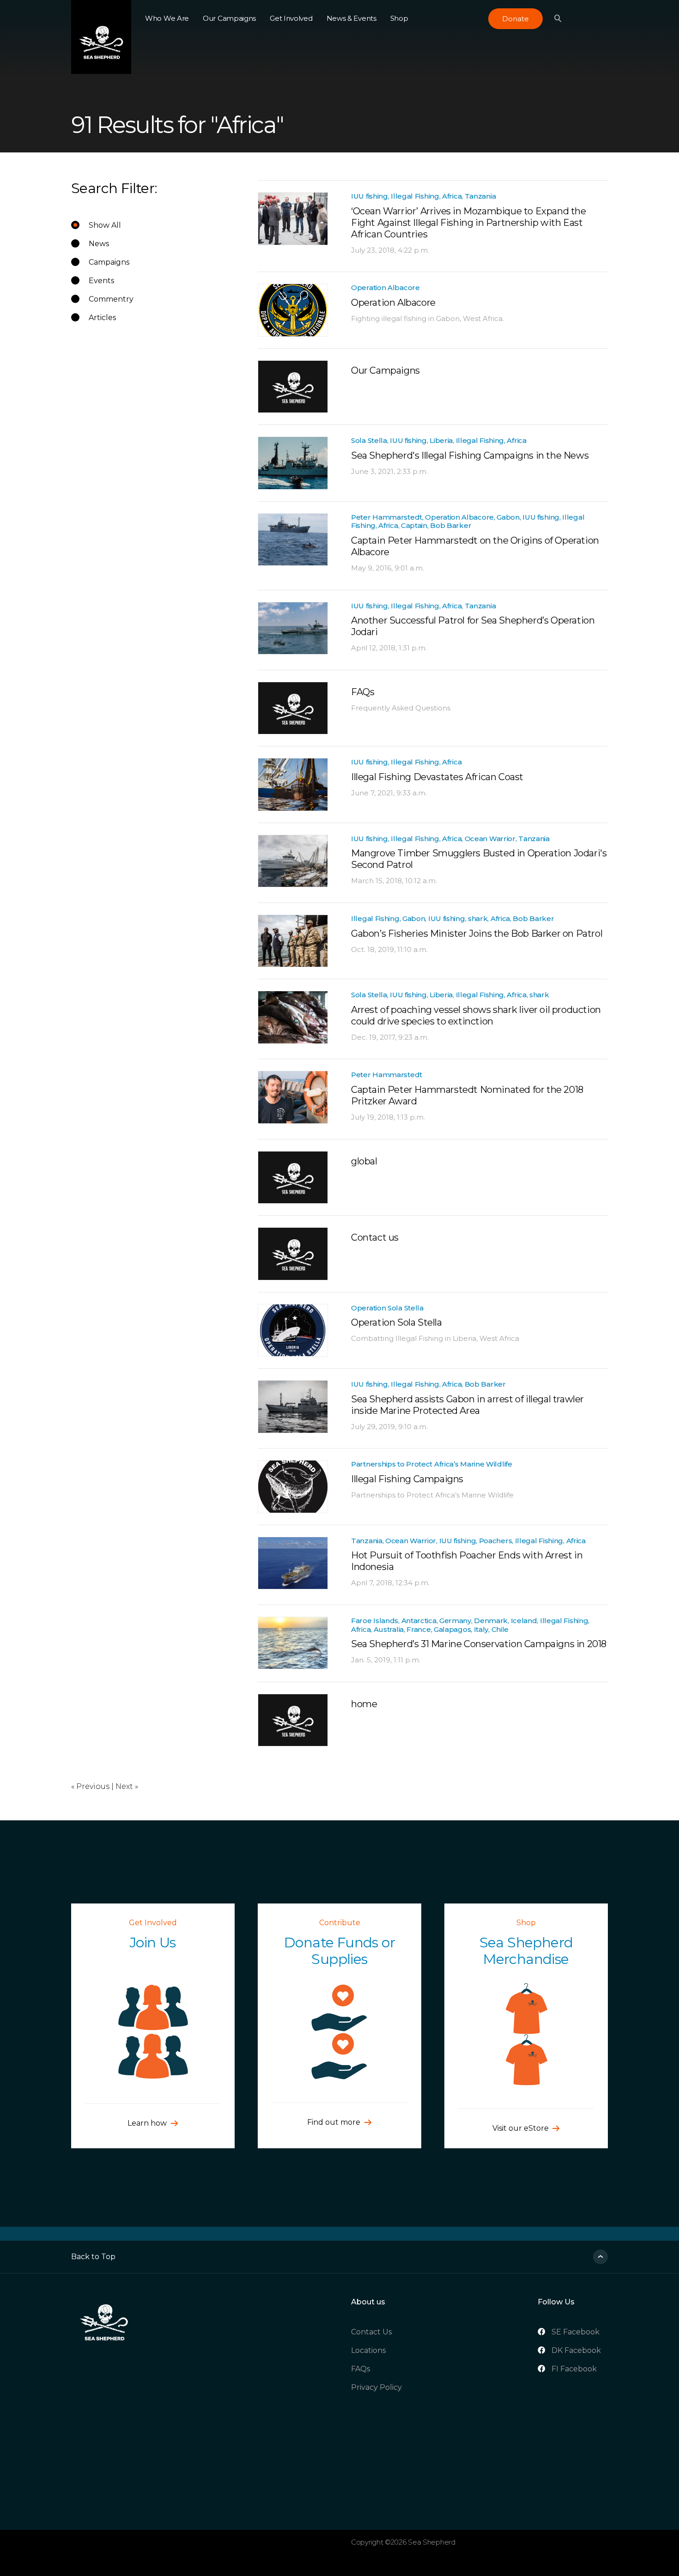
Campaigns (109, 262)
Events (101, 281)
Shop (399, 18)
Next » (127, 1786)
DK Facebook (576, 2350)
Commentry (111, 299)
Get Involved (291, 18)
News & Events (352, 18)
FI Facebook (574, 2369)
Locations (368, 2350)
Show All (105, 225)
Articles (102, 318)
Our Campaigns (229, 18)
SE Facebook (576, 2332)
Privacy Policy (376, 2387)
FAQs (361, 2369)
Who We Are (167, 18)
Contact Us (371, 2332)
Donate (515, 19)
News (99, 244)
